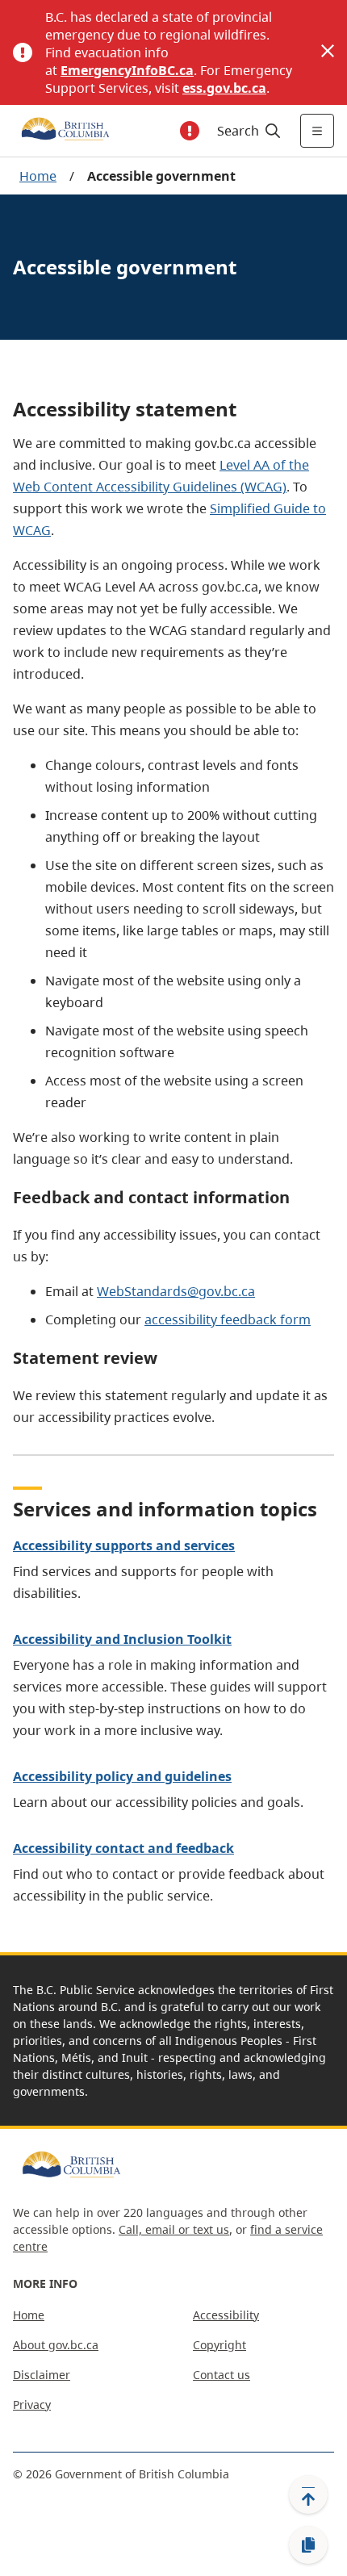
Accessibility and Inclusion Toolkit (122, 1639)
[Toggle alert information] (190, 131)
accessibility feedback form (228, 1319)
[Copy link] (308, 2545)
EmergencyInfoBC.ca (127, 70)
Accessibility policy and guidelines (122, 1776)
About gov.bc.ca (56, 2345)
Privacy (32, 2405)
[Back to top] (308, 2494)
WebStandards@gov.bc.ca (176, 1291)
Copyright (219, 2345)
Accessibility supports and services (124, 1545)
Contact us (222, 2375)
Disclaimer (42, 2375)
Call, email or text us (174, 2229)
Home (38, 176)
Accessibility (226, 2315)
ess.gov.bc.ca (224, 88)
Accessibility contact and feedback (123, 1848)
